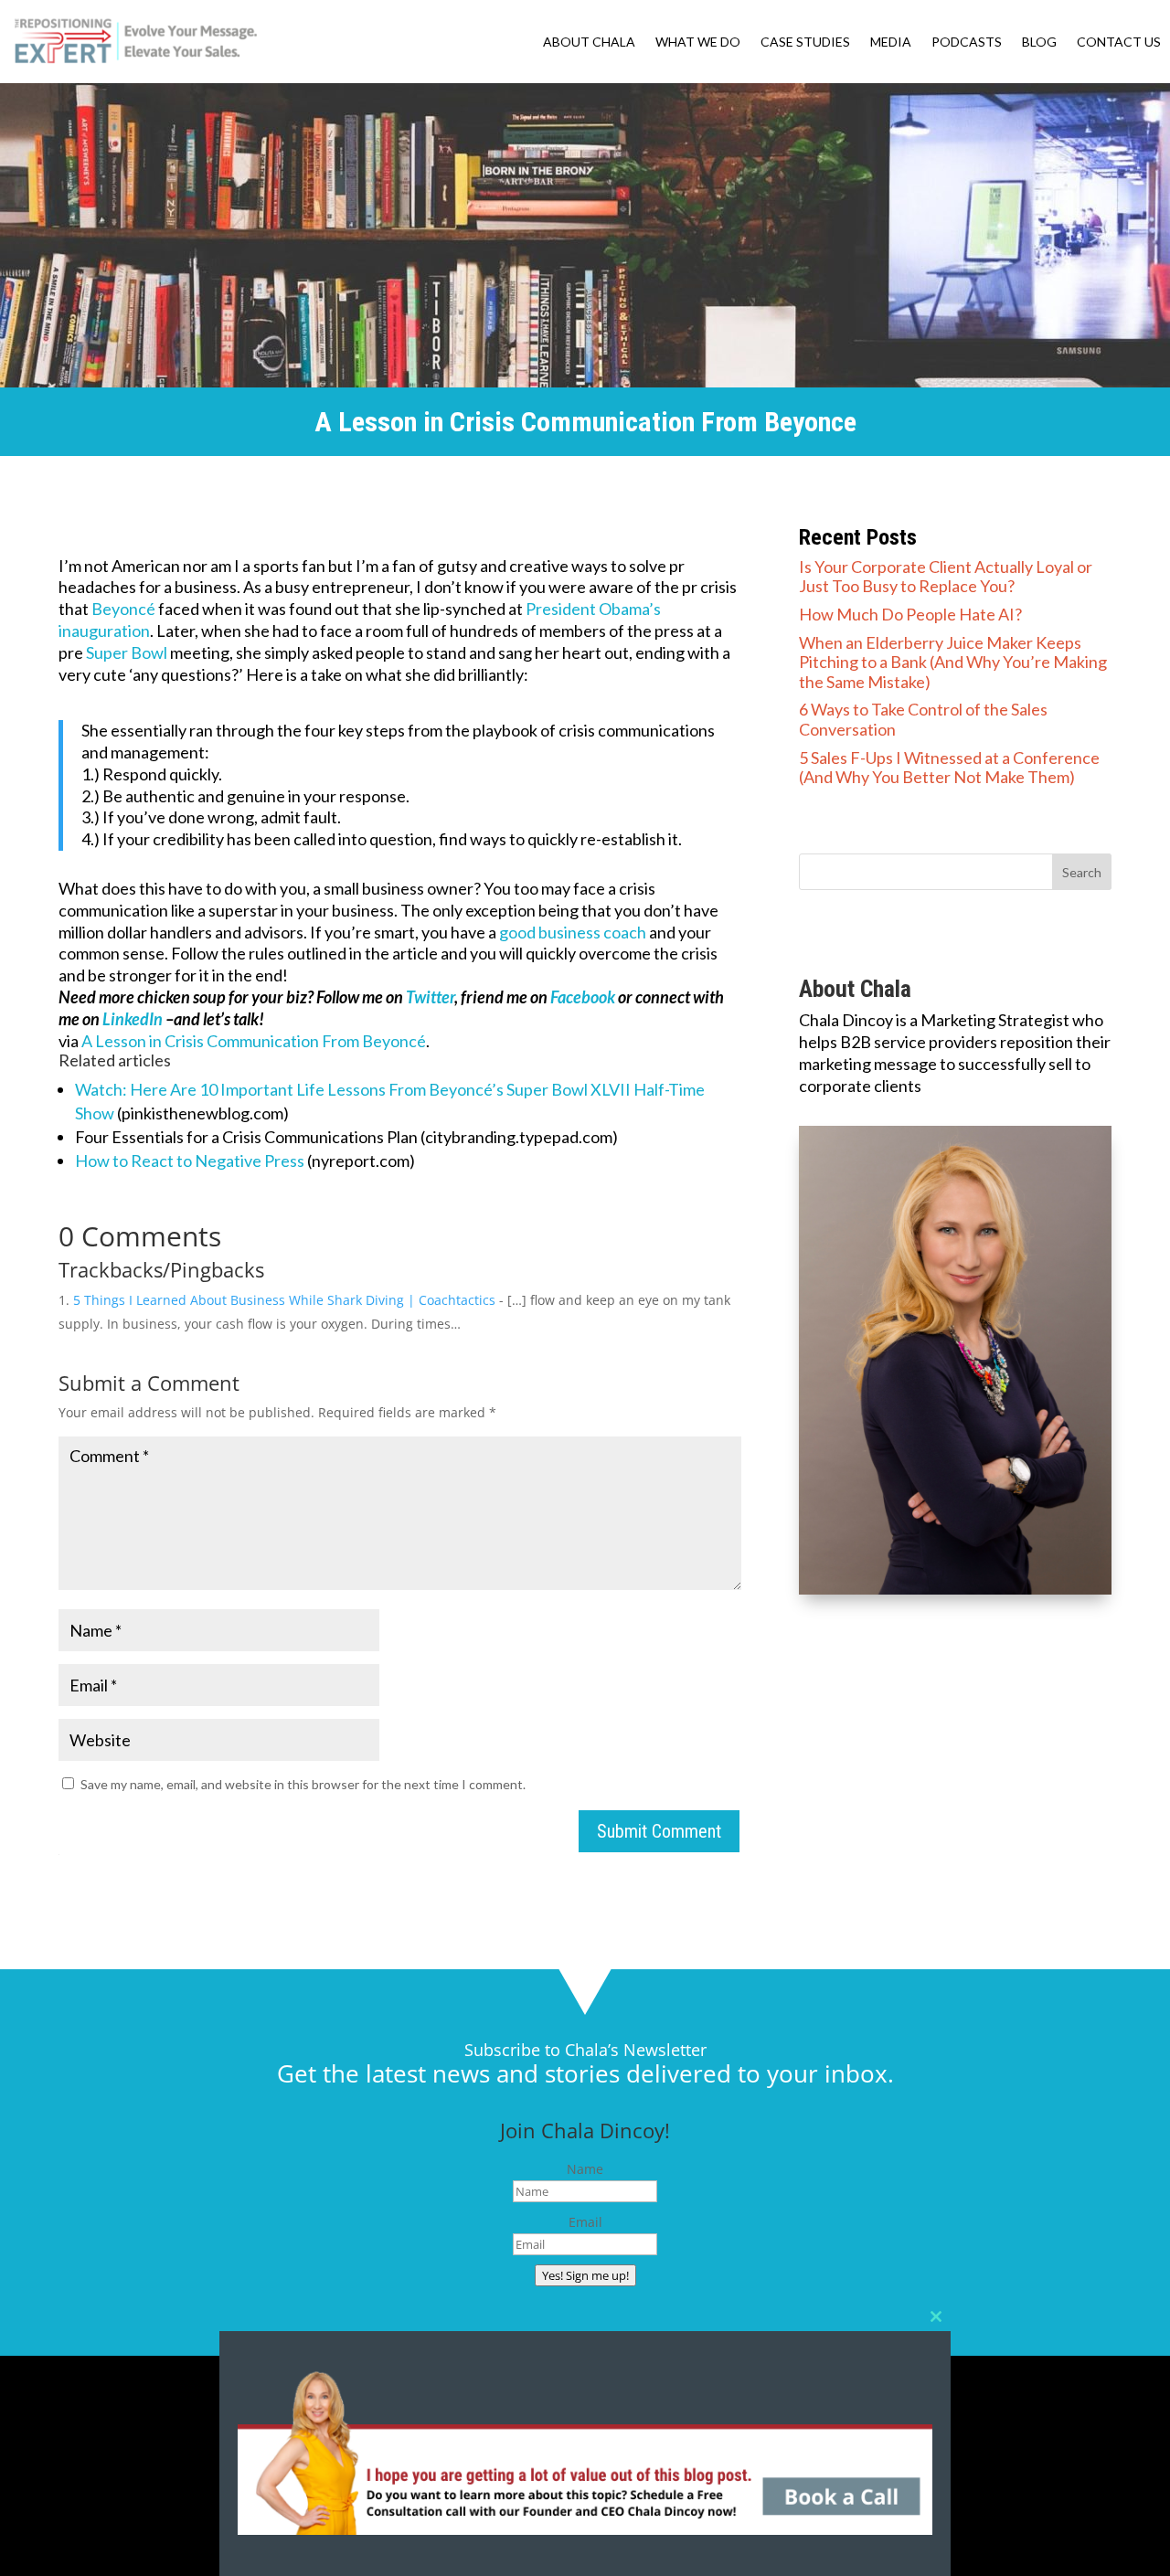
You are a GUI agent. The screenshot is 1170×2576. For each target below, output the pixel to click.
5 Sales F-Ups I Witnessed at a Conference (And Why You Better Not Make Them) (949, 768)
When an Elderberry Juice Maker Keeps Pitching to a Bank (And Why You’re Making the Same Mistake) (953, 662)
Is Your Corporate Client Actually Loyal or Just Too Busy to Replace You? (946, 577)
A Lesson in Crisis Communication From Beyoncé (254, 1041)
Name (585, 2169)
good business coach (573, 932)
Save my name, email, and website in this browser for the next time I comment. (303, 1784)
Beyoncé (123, 609)
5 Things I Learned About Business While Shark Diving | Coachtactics (284, 1300)
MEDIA (891, 42)
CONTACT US (1119, 42)
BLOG (1039, 42)
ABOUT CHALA (589, 42)
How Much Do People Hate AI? (910, 614)
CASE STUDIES (805, 42)
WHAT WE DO (698, 42)
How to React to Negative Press (190, 1161)
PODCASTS (967, 42)
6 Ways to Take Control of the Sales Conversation (923, 719)
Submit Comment (659, 1831)
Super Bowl (127, 652)
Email (585, 2222)
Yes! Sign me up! (585, 2275)
